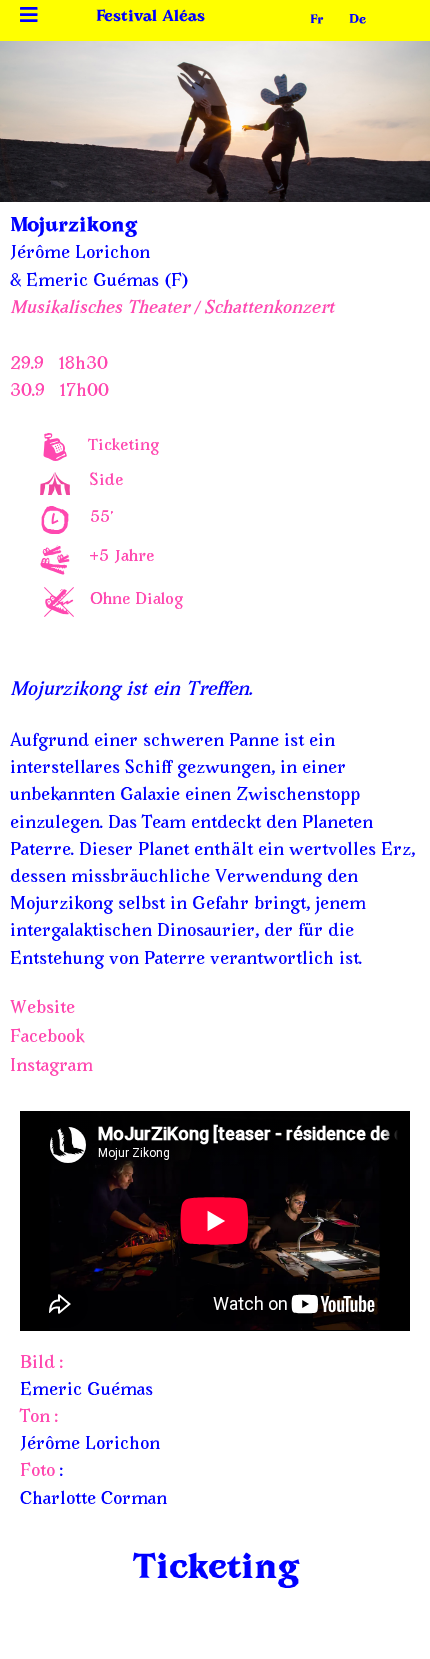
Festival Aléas (150, 17)
